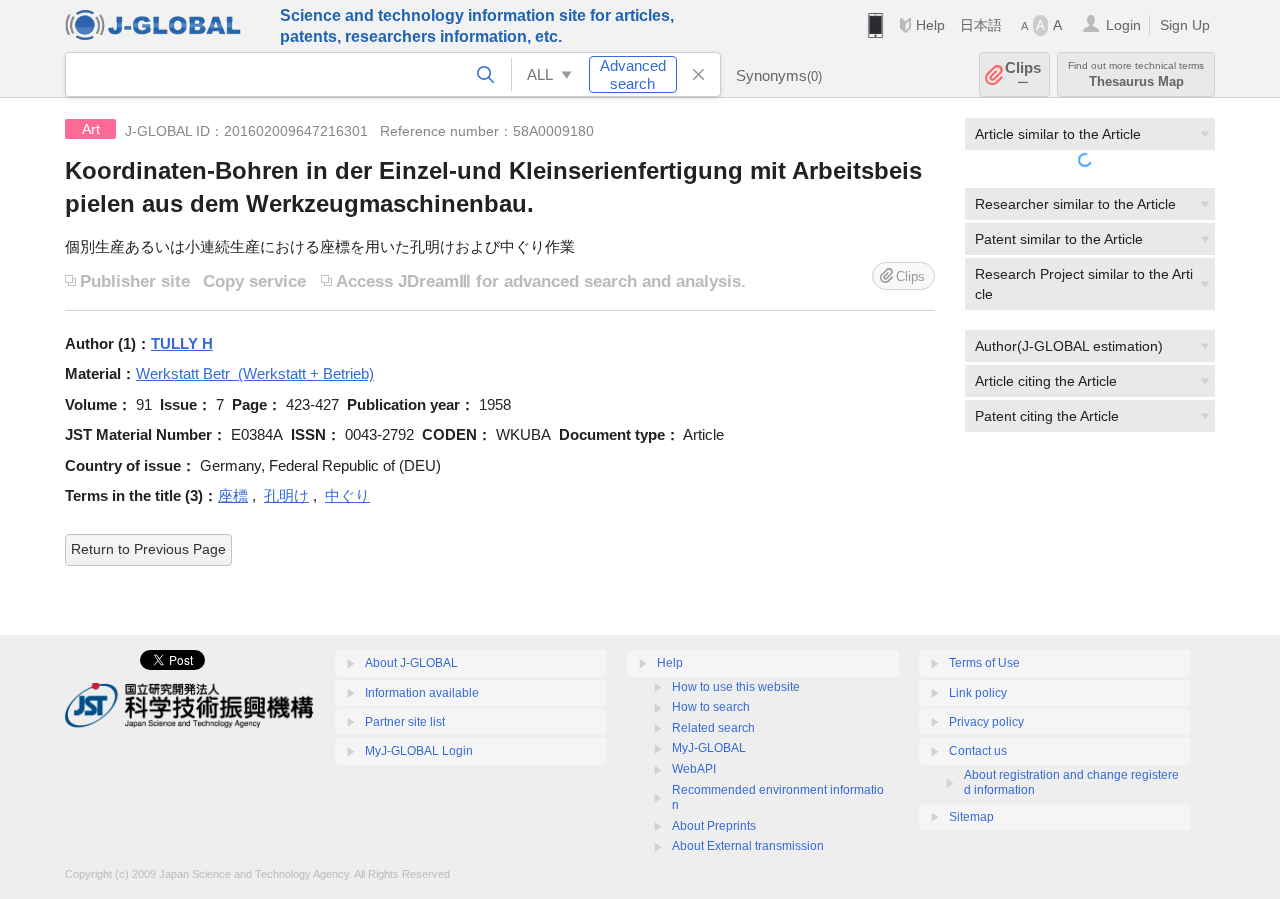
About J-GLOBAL (411, 663)
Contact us (978, 751)
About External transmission (748, 846)
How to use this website (736, 687)
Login (1123, 25)
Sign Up (1185, 25)
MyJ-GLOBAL (709, 748)
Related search (713, 728)
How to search (711, 707)
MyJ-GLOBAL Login (419, 751)
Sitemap (971, 817)
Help (930, 25)
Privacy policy (986, 722)
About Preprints (714, 826)
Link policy (978, 693)
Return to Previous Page (148, 549)
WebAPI (694, 769)
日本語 (981, 25)
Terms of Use (984, 663)
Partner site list (405, 722)
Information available (422, 693)
